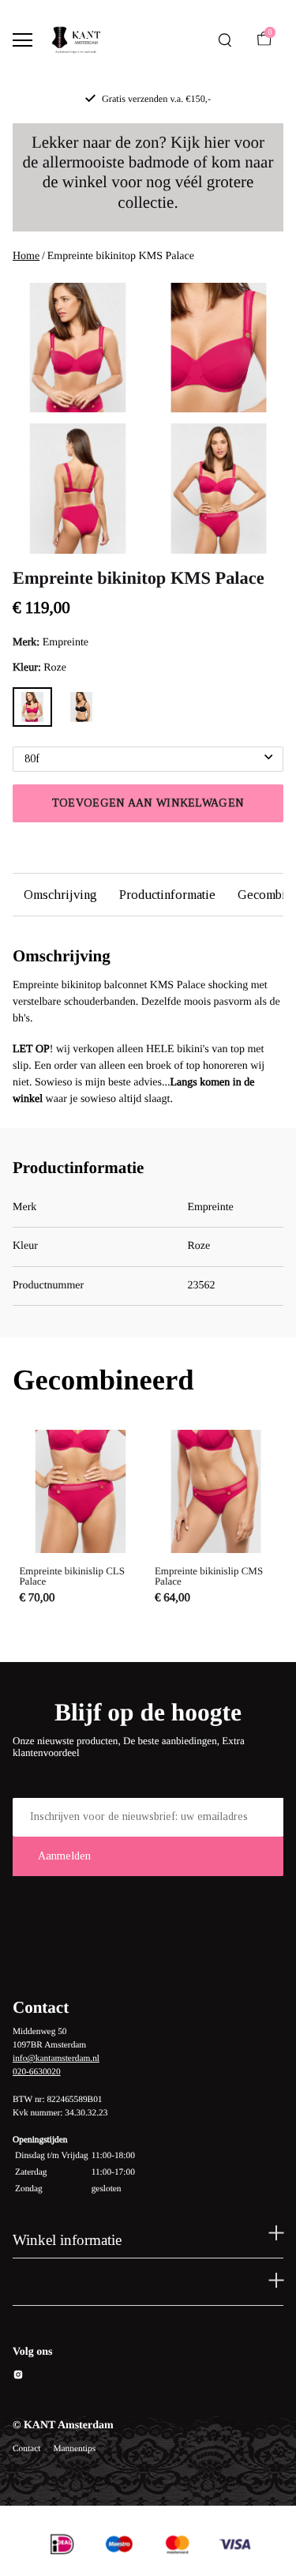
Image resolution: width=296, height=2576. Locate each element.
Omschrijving (60, 895)
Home (26, 256)
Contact (26, 2449)
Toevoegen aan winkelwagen (148, 803)
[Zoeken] (225, 40)
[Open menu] (22, 40)
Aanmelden (64, 1856)
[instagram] (18, 2377)
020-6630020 (37, 2072)
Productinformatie (167, 895)
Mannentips (74, 2449)
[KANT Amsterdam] (76, 40)
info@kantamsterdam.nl (56, 2059)
